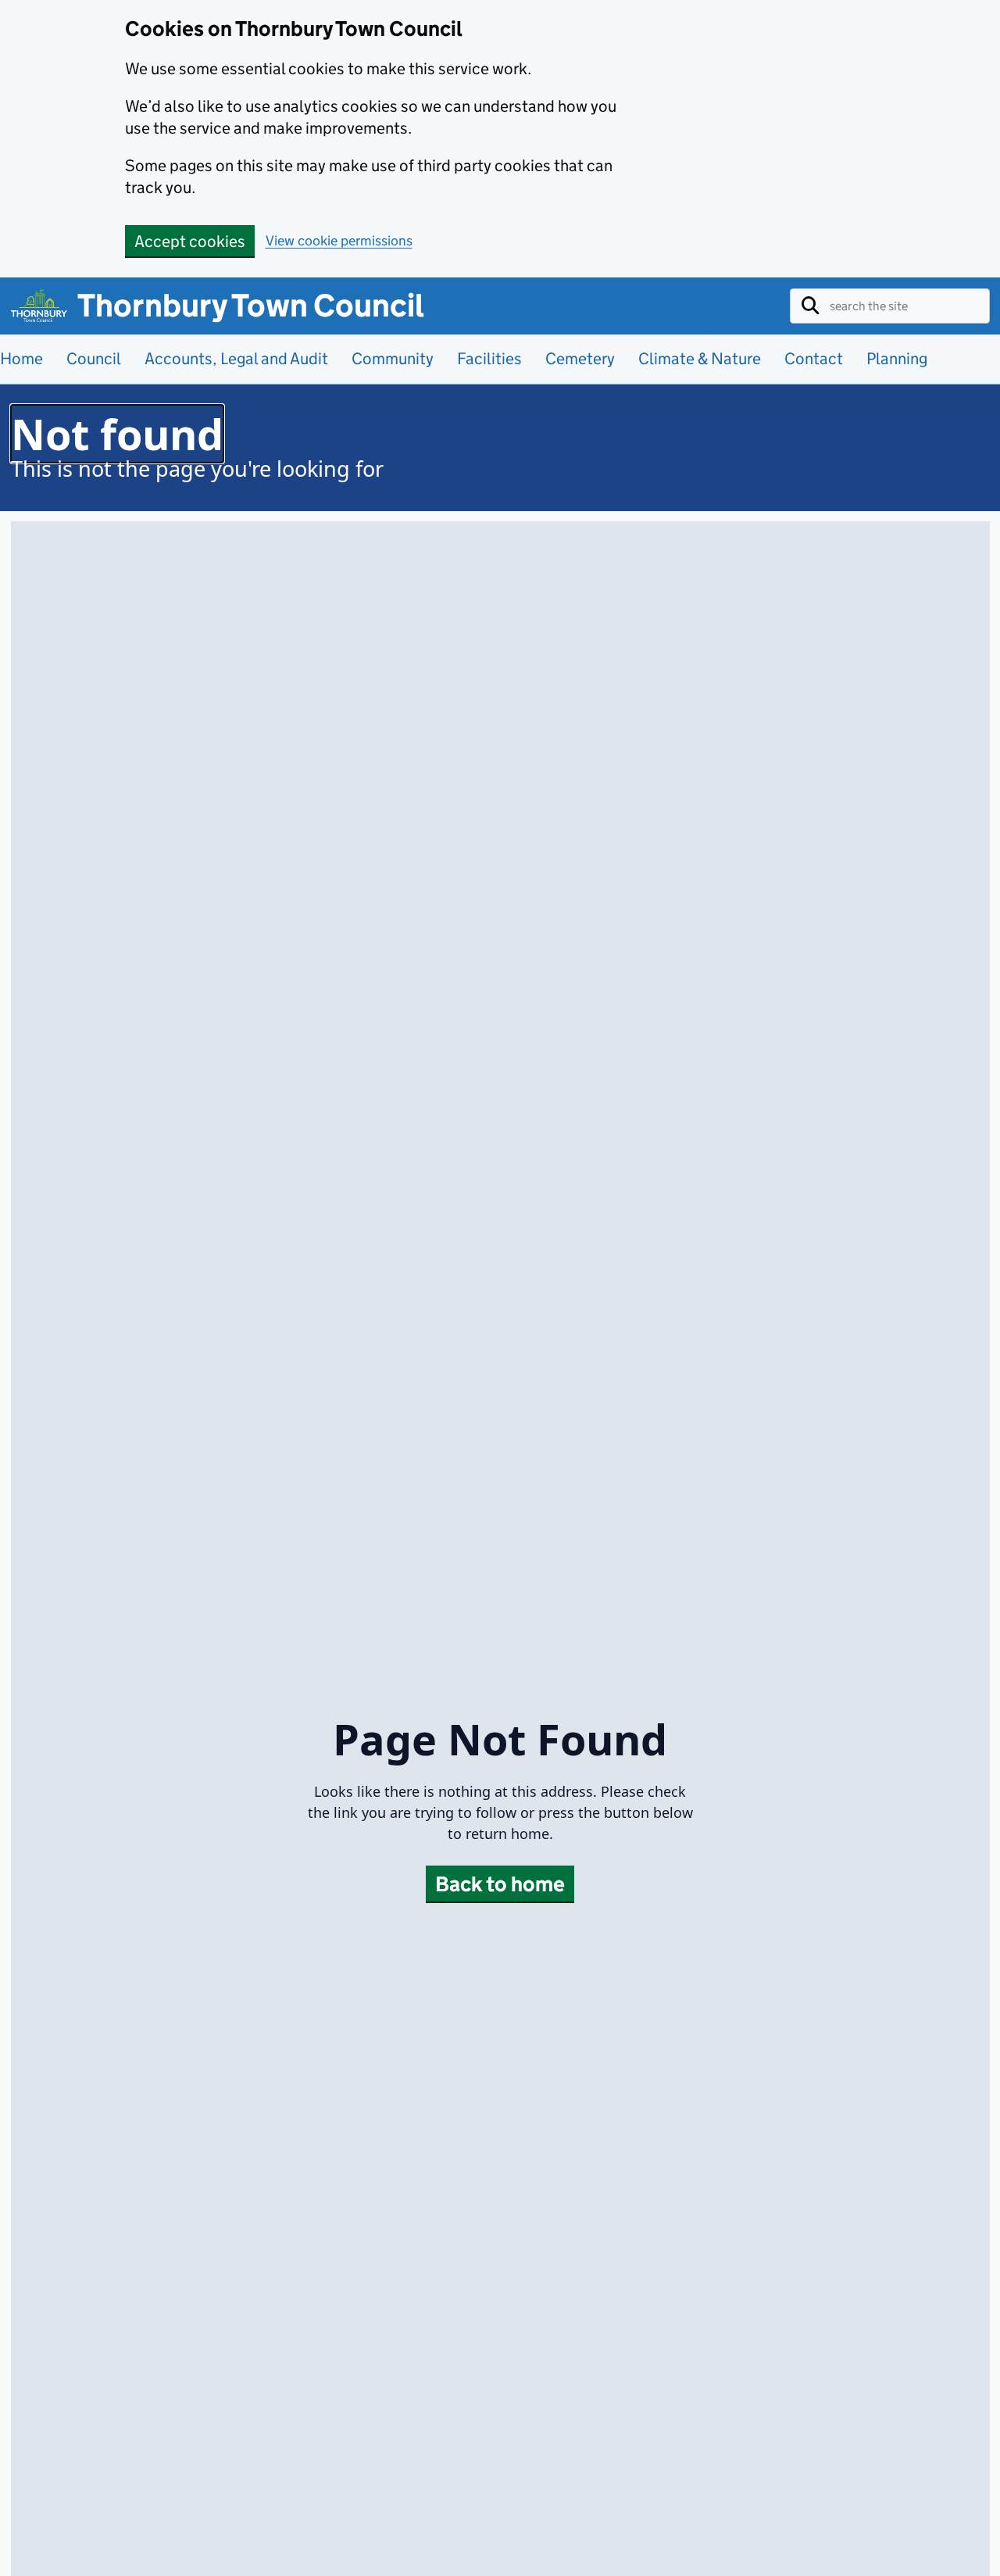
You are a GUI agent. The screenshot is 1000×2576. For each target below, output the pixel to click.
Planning (897, 358)
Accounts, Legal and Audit (236, 358)
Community (393, 358)
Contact (814, 358)
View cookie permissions (339, 241)
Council (94, 358)
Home (21, 358)
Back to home (500, 1884)
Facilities (489, 358)
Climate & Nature (700, 358)
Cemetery (580, 358)
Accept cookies (190, 241)
